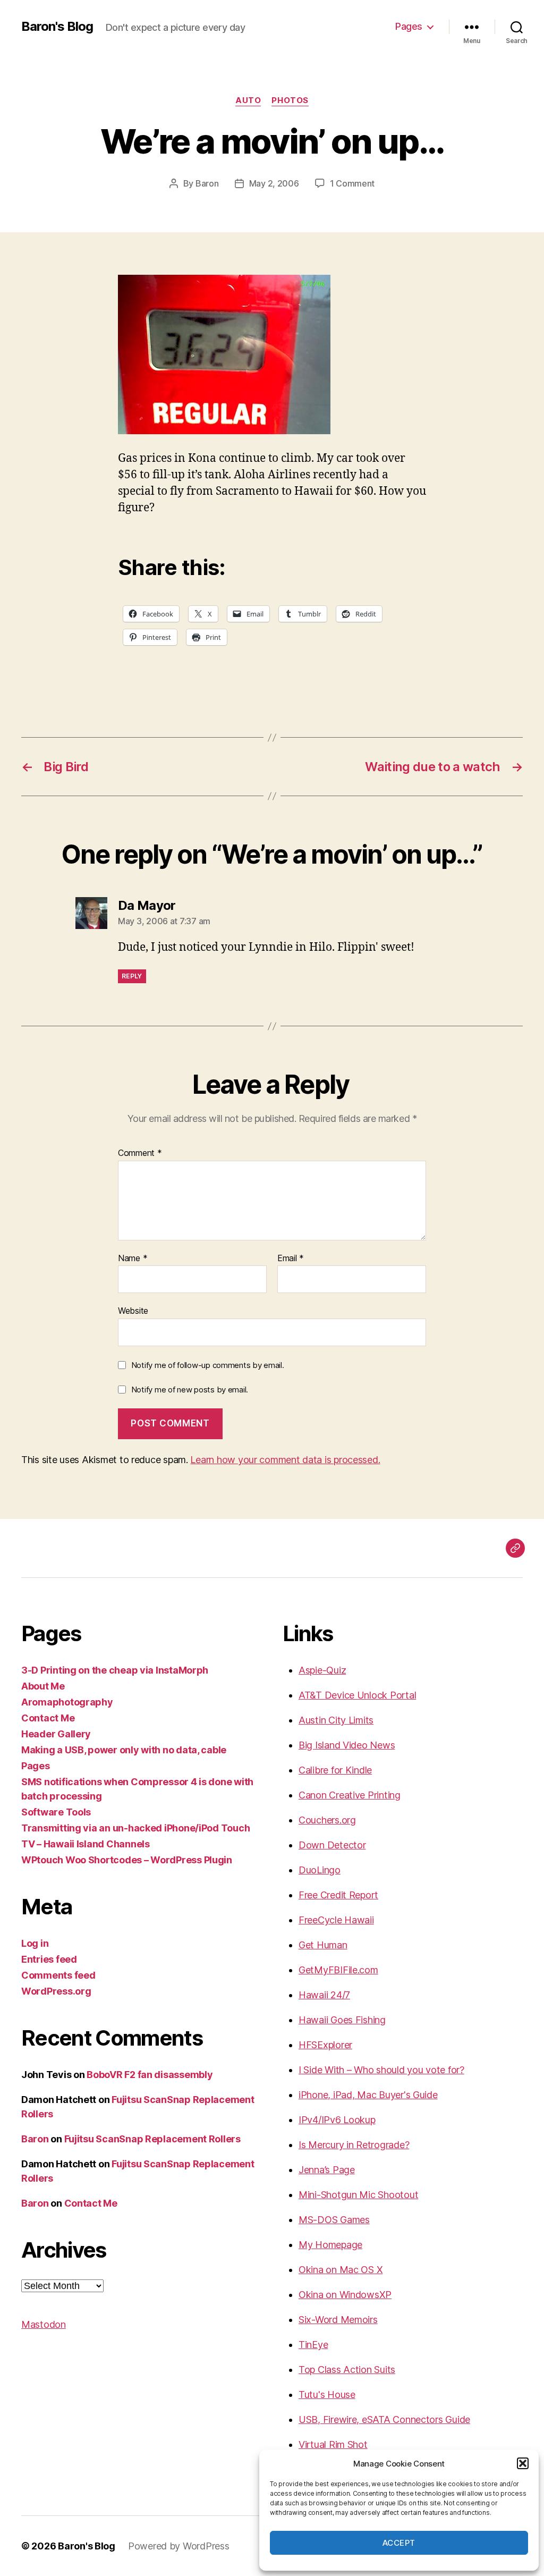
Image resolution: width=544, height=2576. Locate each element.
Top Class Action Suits (347, 2370)
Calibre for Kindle (335, 1770)
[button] (523, 2463)
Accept (399, 2543)
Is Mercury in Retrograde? (354, 2145)
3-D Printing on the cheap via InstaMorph (115, 1670)
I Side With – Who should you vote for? (381, 2070)
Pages (409, 26)
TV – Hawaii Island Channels (86, 1844)
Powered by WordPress (179, 2546)
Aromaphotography (67, 1702)
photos (290, 100)
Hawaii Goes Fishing (342, 2020)
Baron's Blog (57, 27)
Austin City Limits (336, 1720)
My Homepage (330, 2245)
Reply (132, 976)
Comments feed (58, 1975)
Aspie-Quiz (322, 1670)
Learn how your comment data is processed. (285, 1460)
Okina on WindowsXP (345, 2295)
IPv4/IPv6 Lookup (337, 2120)
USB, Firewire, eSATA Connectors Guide (384, 2419)
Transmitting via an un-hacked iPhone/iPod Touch (135, 1828)
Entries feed (49, 1959)
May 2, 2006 (274, 183)
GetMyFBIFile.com (338, 1970)
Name (133, 1259)
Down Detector (332, 1845)
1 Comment (352, 183)
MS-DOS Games (334, 2220)
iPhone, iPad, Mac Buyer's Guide (368, 2095)
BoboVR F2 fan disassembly (150, 2075)
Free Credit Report (338, 1895)
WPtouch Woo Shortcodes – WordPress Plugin (127, 1860)
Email (291, 1259)
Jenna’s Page (327, 2170)
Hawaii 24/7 (324, 1995)
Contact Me (48, 1718)
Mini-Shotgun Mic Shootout (358, 2195)
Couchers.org (327, 1820)
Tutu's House (327, 2395)
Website (133, 1311)
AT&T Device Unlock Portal (357, 1695)
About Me (43, 1686)
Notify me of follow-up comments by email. (208, 1365)
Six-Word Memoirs (338, 2320)
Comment (140, 1153)
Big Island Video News (347, 1745)
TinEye (313, 2345)
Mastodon (44, 2324)
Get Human (323, 1945)
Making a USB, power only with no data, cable (124, 1750)
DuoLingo (320, 1870)
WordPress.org (56, 1991)
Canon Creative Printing (350, 1795)
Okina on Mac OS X (341, 2270)
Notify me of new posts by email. (190, 1390)
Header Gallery (56, 1734)
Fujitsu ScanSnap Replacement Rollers (152, 2139)
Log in (35, 1943)
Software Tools (56, 1812)
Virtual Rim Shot (333, 2444)
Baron (207, 183)
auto (248, 100)
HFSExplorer (325, 2045)
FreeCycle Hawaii (336, 1920)
